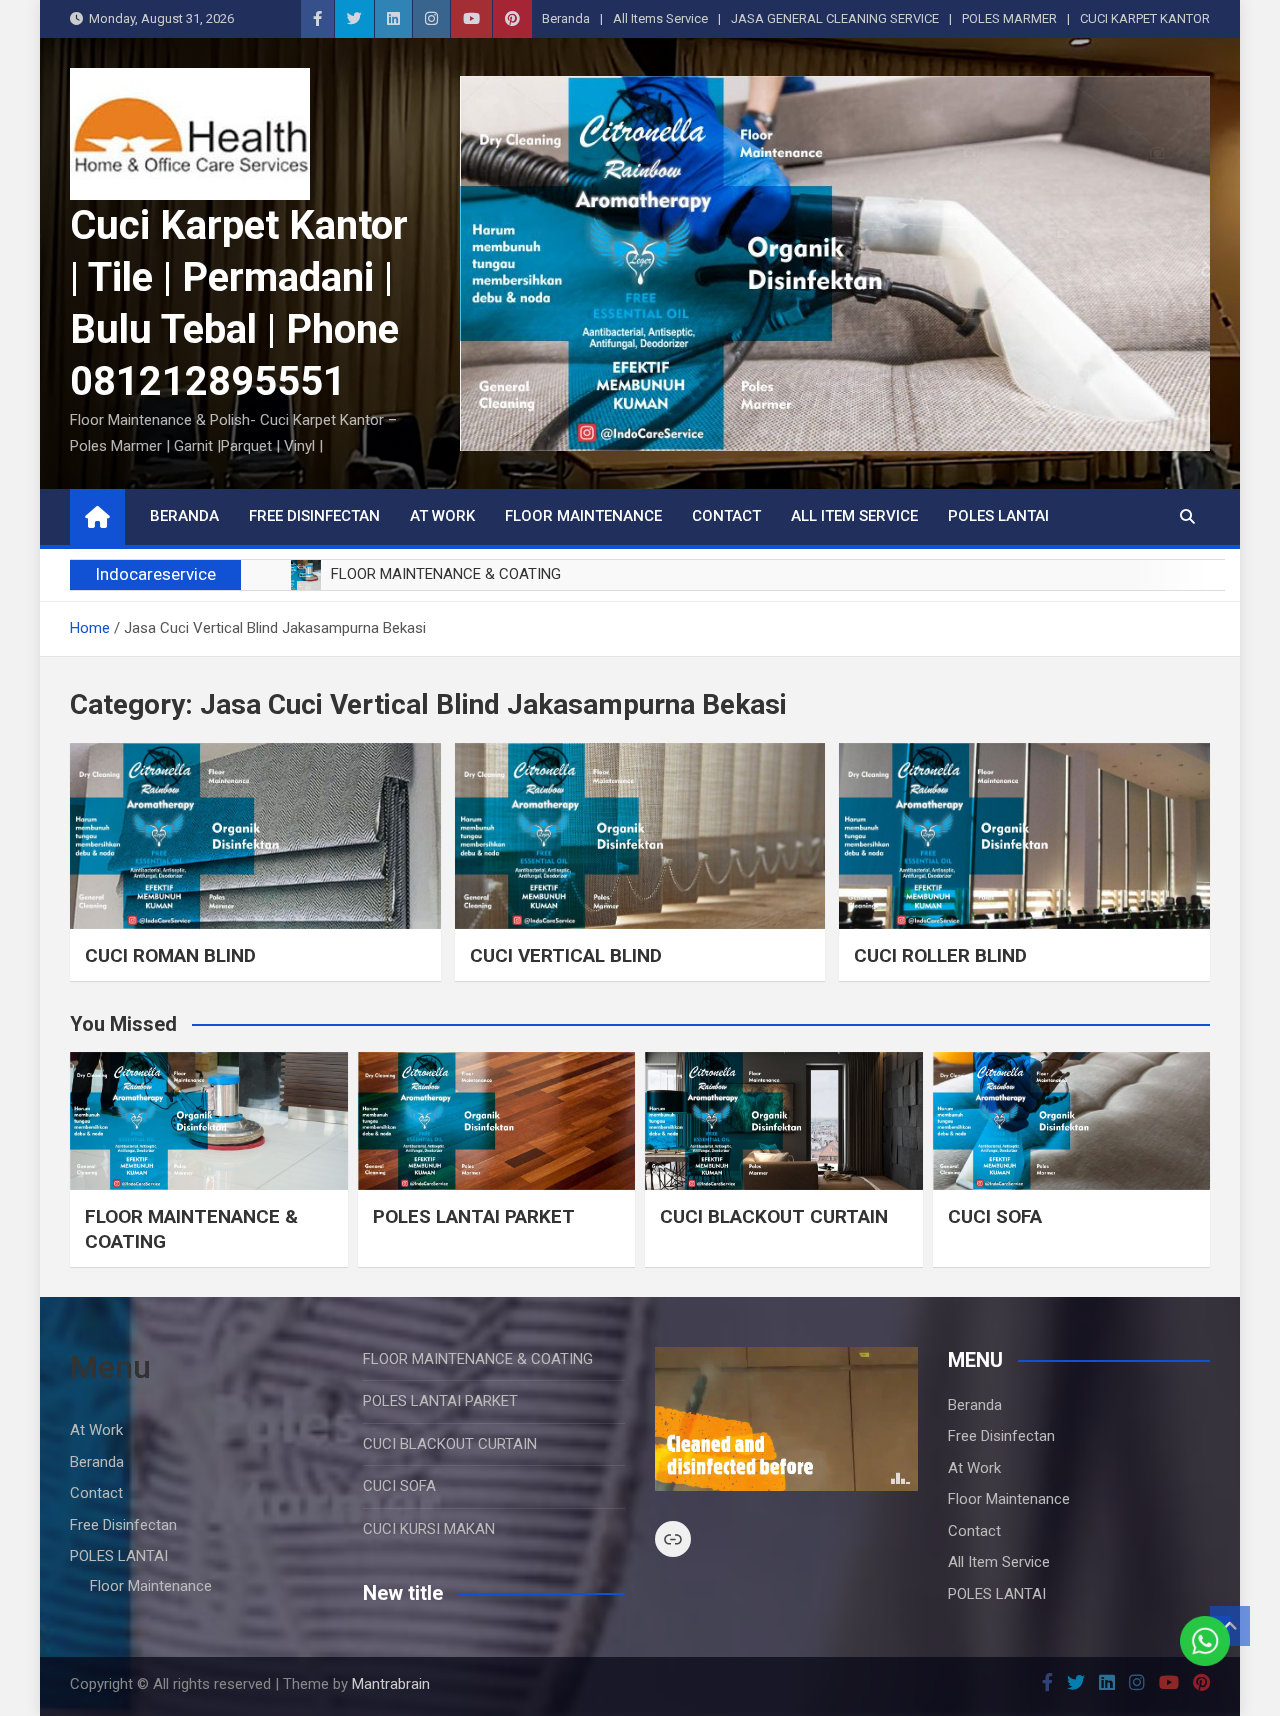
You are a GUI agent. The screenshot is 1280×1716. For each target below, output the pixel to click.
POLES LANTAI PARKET (474, 1216)
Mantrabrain (391, 1684)
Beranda (566, 18)
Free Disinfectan (314, 516)
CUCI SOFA (995, 1216)
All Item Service (854, 516)
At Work (442, 516)
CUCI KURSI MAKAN (429, 1529)
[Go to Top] (1230, 1626)
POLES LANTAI (998, 516)
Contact (726, 516)
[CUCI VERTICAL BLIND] (640, 835)
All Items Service (660, 18)
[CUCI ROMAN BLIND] (255, 835)
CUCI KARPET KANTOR (1145, 18)
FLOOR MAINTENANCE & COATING (478, 1359)
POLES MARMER (1009, 18)
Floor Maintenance (583, 516)
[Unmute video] (786, 1419)
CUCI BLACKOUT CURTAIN (774, 1216)
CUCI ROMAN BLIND (170, 955)
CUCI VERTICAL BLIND (566, 955)
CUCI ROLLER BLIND (940, 955)
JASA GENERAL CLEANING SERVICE (835, 18)
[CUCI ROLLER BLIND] (1024, 835)
